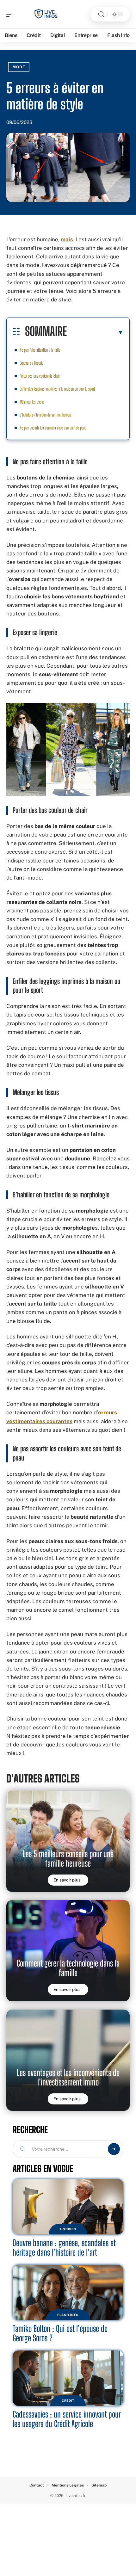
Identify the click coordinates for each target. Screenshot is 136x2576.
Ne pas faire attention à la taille (40, 350)
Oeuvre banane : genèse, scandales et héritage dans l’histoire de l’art (64, 2248)
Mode (19, 67)
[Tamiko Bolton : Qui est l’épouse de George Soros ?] (68, 2292)
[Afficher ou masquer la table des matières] (95, 332)
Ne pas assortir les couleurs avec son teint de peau (53, 428)
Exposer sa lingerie (31, 363)
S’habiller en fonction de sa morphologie (46, 415)
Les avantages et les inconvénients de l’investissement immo (68, 2077)
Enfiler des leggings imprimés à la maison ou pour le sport (57, 389)
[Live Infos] (46, 14)
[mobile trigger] (12, 14)
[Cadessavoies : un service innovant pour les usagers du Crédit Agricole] (68, 2378)
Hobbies (68, 2229)
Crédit (68, 2400)
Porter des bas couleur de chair (40, 376)
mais (67, 239)
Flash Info (68, 2315)
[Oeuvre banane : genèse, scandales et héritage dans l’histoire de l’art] (68, 2207)
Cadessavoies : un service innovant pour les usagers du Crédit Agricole (67, 2419)
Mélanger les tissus (32, 402)
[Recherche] (101, 14)
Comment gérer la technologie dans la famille (68, 1968)
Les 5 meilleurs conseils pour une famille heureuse (68, 1859)
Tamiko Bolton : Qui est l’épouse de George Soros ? (60, 2333)
